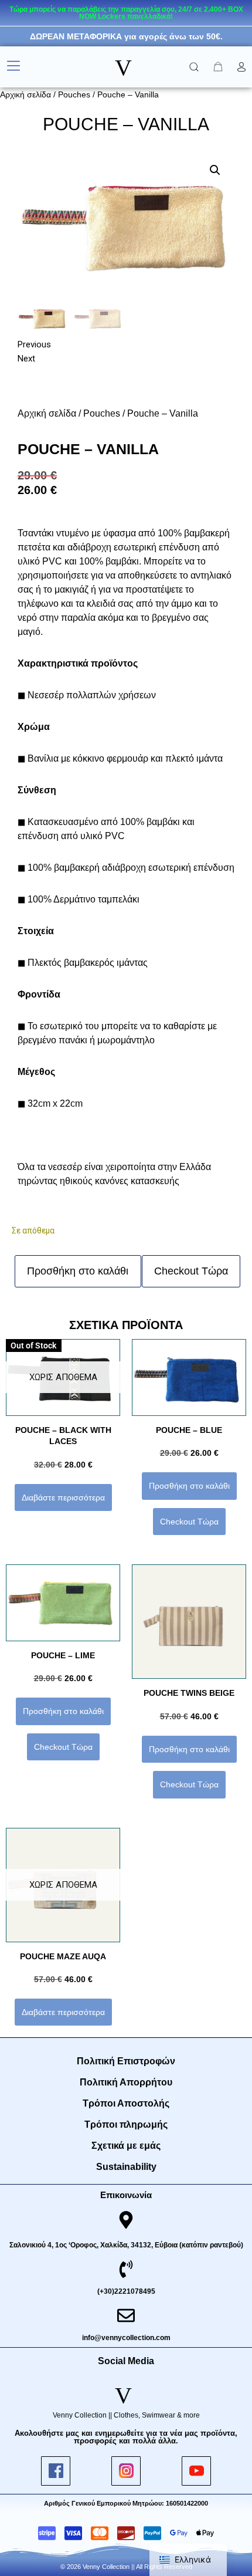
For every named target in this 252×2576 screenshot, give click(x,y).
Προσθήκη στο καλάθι (78, 1271)
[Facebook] (56, 2471)
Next (26, 359)
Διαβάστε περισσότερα (63, 1497)
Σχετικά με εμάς (126, 2146)
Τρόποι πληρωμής (126, 2124)
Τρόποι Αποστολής (126, 2103)
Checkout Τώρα (191, 1271)
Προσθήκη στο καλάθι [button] (189, 1486)
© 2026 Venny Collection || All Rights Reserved (126, 2567)
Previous (34, 344)
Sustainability (126, 2167)
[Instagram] (126, 2471)
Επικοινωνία (126, 2195)
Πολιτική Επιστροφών (126, 2061)
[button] (13, 67)
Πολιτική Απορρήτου (126, 2082)
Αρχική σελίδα (25, 94)
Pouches (74, 94)
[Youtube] (196, 2471)
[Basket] (218, 67)
